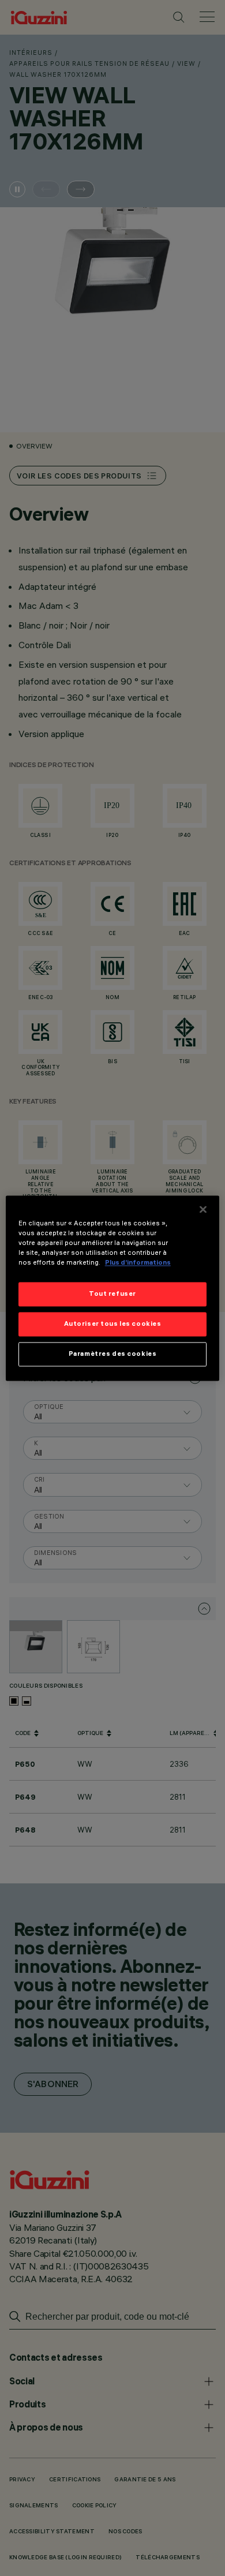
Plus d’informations (138, 1262)
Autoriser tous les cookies (113, 1323)
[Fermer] (203, 1209)
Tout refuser (112, 1293)
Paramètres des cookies (113, 1354)
